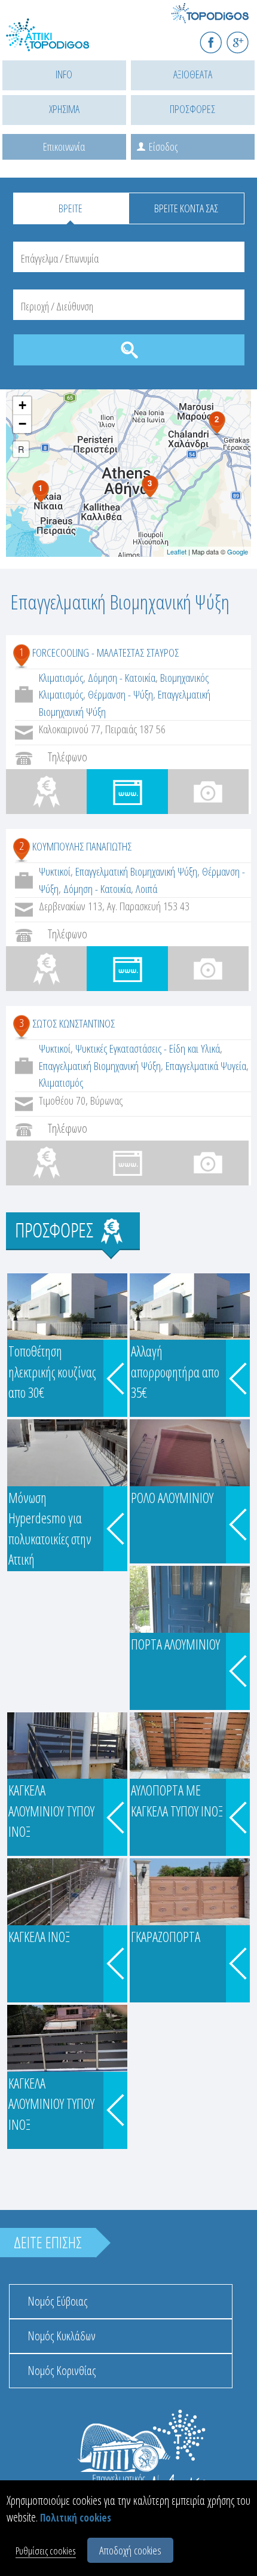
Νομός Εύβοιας (57, 2301)
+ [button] (22, 405)
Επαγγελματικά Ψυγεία (206, 1066)
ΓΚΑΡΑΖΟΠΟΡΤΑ (166, 1937)
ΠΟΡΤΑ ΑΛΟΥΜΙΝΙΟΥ (175, 1644)
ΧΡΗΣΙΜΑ (64, 109)
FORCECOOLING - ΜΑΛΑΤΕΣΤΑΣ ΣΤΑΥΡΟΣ (105, 653)
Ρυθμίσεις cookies (46, 2551)
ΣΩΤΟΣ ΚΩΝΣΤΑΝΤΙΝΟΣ (74, 1023)
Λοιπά (146, 889)
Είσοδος (163, 147)
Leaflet (177, 551)
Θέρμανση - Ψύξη (120, 694)
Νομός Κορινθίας (62, 2371)
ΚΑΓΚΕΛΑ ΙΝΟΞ (39, 1937)
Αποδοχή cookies (130, 2550)
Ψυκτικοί (55, 871)
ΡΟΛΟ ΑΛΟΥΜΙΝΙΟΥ (172, 1498)
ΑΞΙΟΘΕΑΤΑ (193, 74)
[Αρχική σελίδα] (60, 42)
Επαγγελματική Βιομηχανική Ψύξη (136, 871)
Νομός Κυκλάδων (62, 2336)
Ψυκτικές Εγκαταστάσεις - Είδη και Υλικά (148, 1048)
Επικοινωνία (64, 147)
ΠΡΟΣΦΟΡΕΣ (192, 109)
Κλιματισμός (61, 678)
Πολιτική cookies (76, 2518)
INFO (64, 74)
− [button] (22, 424)
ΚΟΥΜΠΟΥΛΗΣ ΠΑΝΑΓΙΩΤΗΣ (82, 846)
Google (238, 551)
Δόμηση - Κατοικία (122, 678)
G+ (245, 37)
